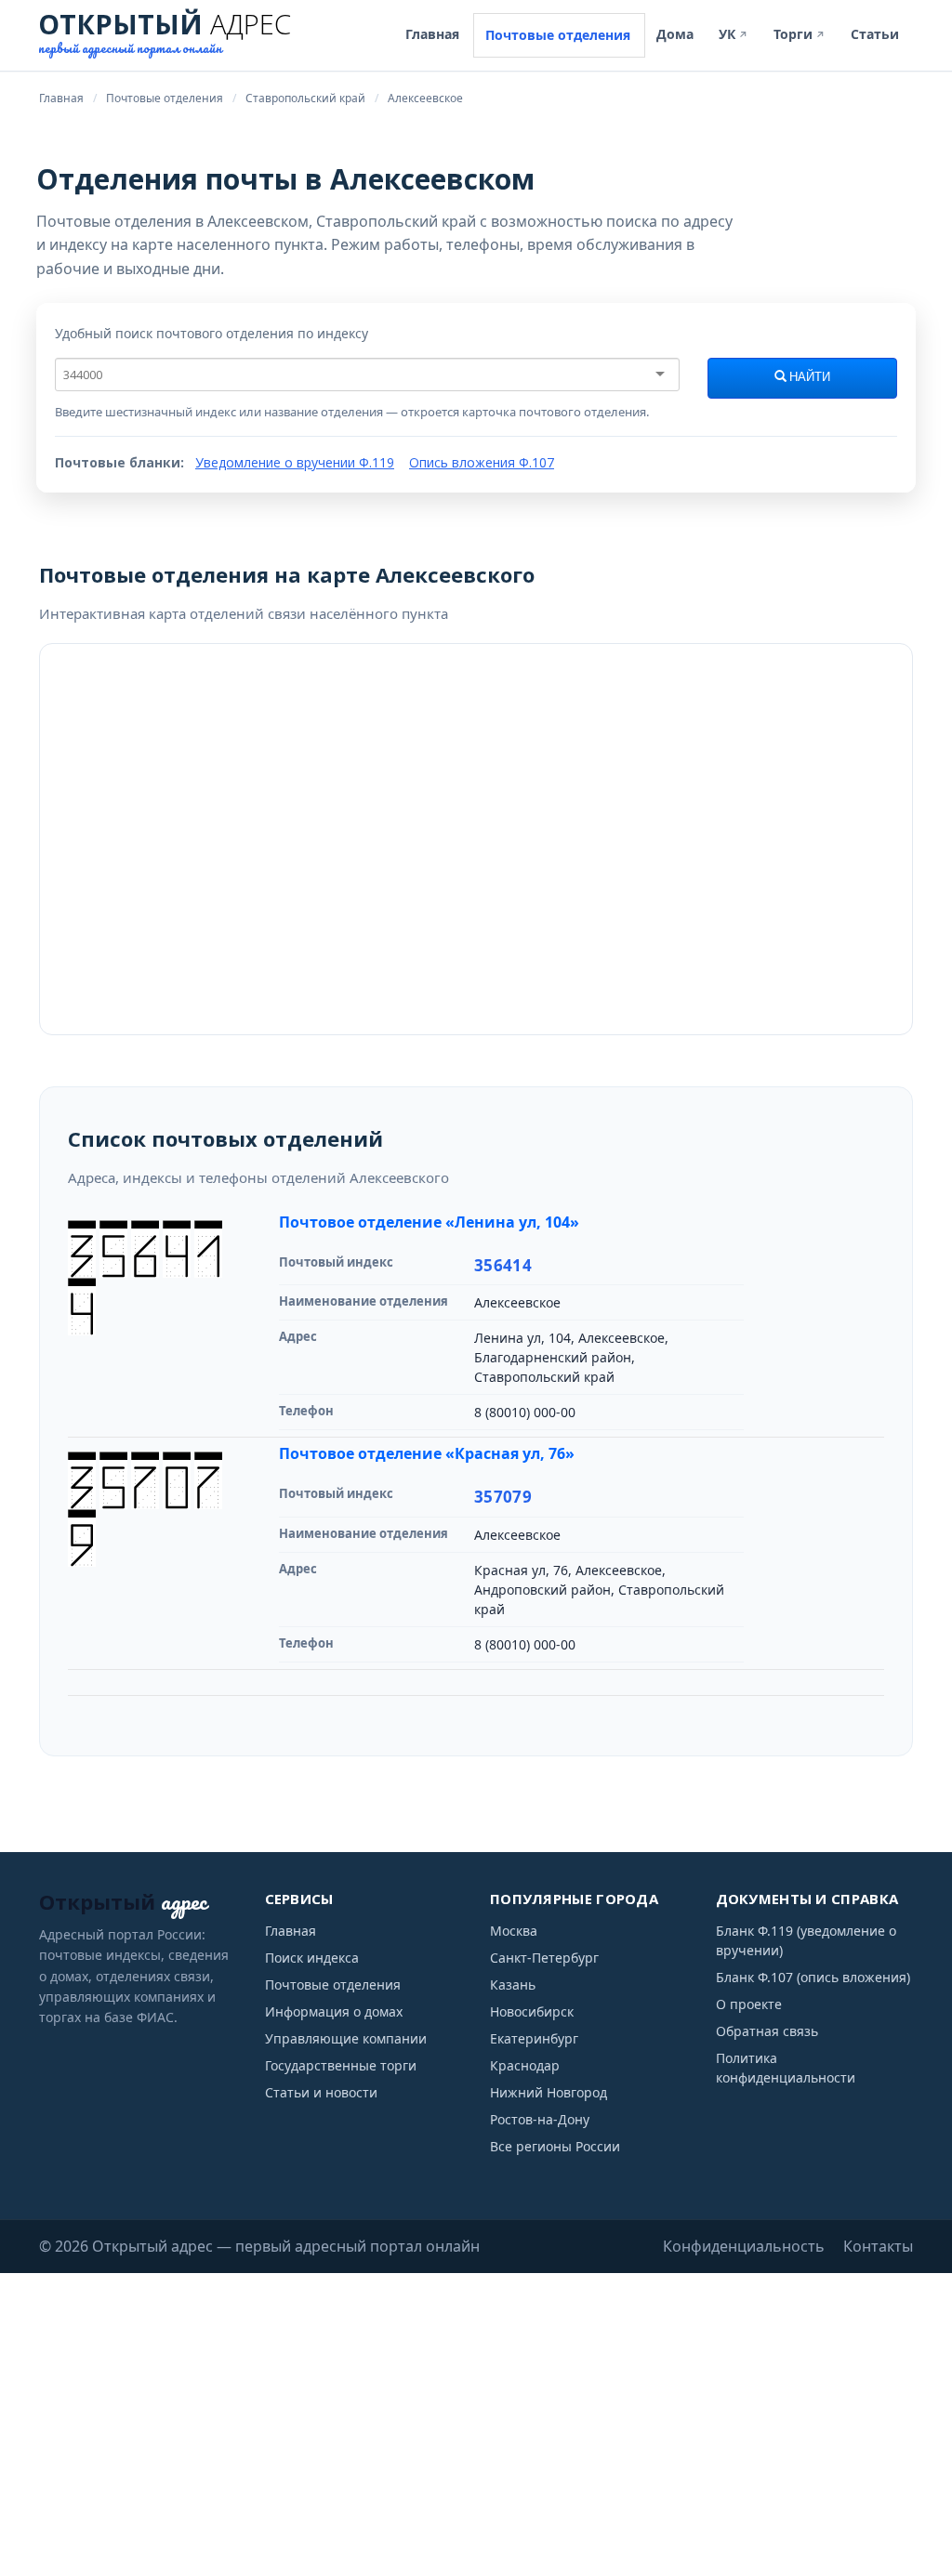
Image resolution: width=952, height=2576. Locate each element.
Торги (800, 34)
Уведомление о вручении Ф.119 (295, 462)
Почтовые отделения (558, 35)
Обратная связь (767, 2031)
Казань (513, 1985)
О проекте (749, 2004)
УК (734, 34)
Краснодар (525, 2065)
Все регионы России (555, 2146)
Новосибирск (532, 2011)
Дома (675, 34)
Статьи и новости (321, 2092)
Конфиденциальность (744, 2246)
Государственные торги (341, 2065)
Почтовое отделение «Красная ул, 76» (427, 1453)
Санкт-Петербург (544, 1958)
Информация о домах (334, 2011)
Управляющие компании (346, 2038)
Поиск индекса (312, 1958)
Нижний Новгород (549, 2092)
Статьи (875, 34)
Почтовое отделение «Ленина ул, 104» (429, 1222)
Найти (808, 377)
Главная (432, 34)
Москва (514, 1931)
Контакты (878, 2246)
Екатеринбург (534, 2038)
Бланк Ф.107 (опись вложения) (813, 1977)
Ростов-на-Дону (540, 2119)
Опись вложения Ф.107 (482, 462)
